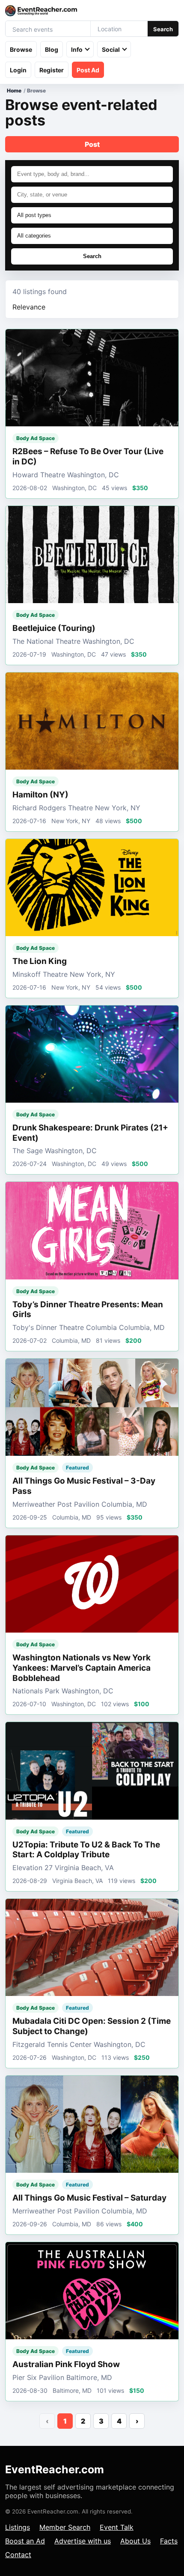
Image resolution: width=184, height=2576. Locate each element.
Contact (18, 2555)
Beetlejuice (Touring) (54, 628)
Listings (18, 2527)
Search (163, 29)
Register (52, 70)
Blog (52, 49)
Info (77, 49)
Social (111, 49)
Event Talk (117, 2527)
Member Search (65, 2527)
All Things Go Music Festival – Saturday (89, 2198)
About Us (135, 2541)
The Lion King (40, 961)
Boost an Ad (25, 2541)
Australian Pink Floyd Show (66, 2364)
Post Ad (88, 70)
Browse (21, 49)
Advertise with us (83, 2541)
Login (18, 70)
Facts (169, 2541)
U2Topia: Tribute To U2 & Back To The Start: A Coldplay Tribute (86, 1850)
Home (14, 91)
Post (92, 144)
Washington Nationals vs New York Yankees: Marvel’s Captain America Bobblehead (82, 1668)
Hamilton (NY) (40, 795)
